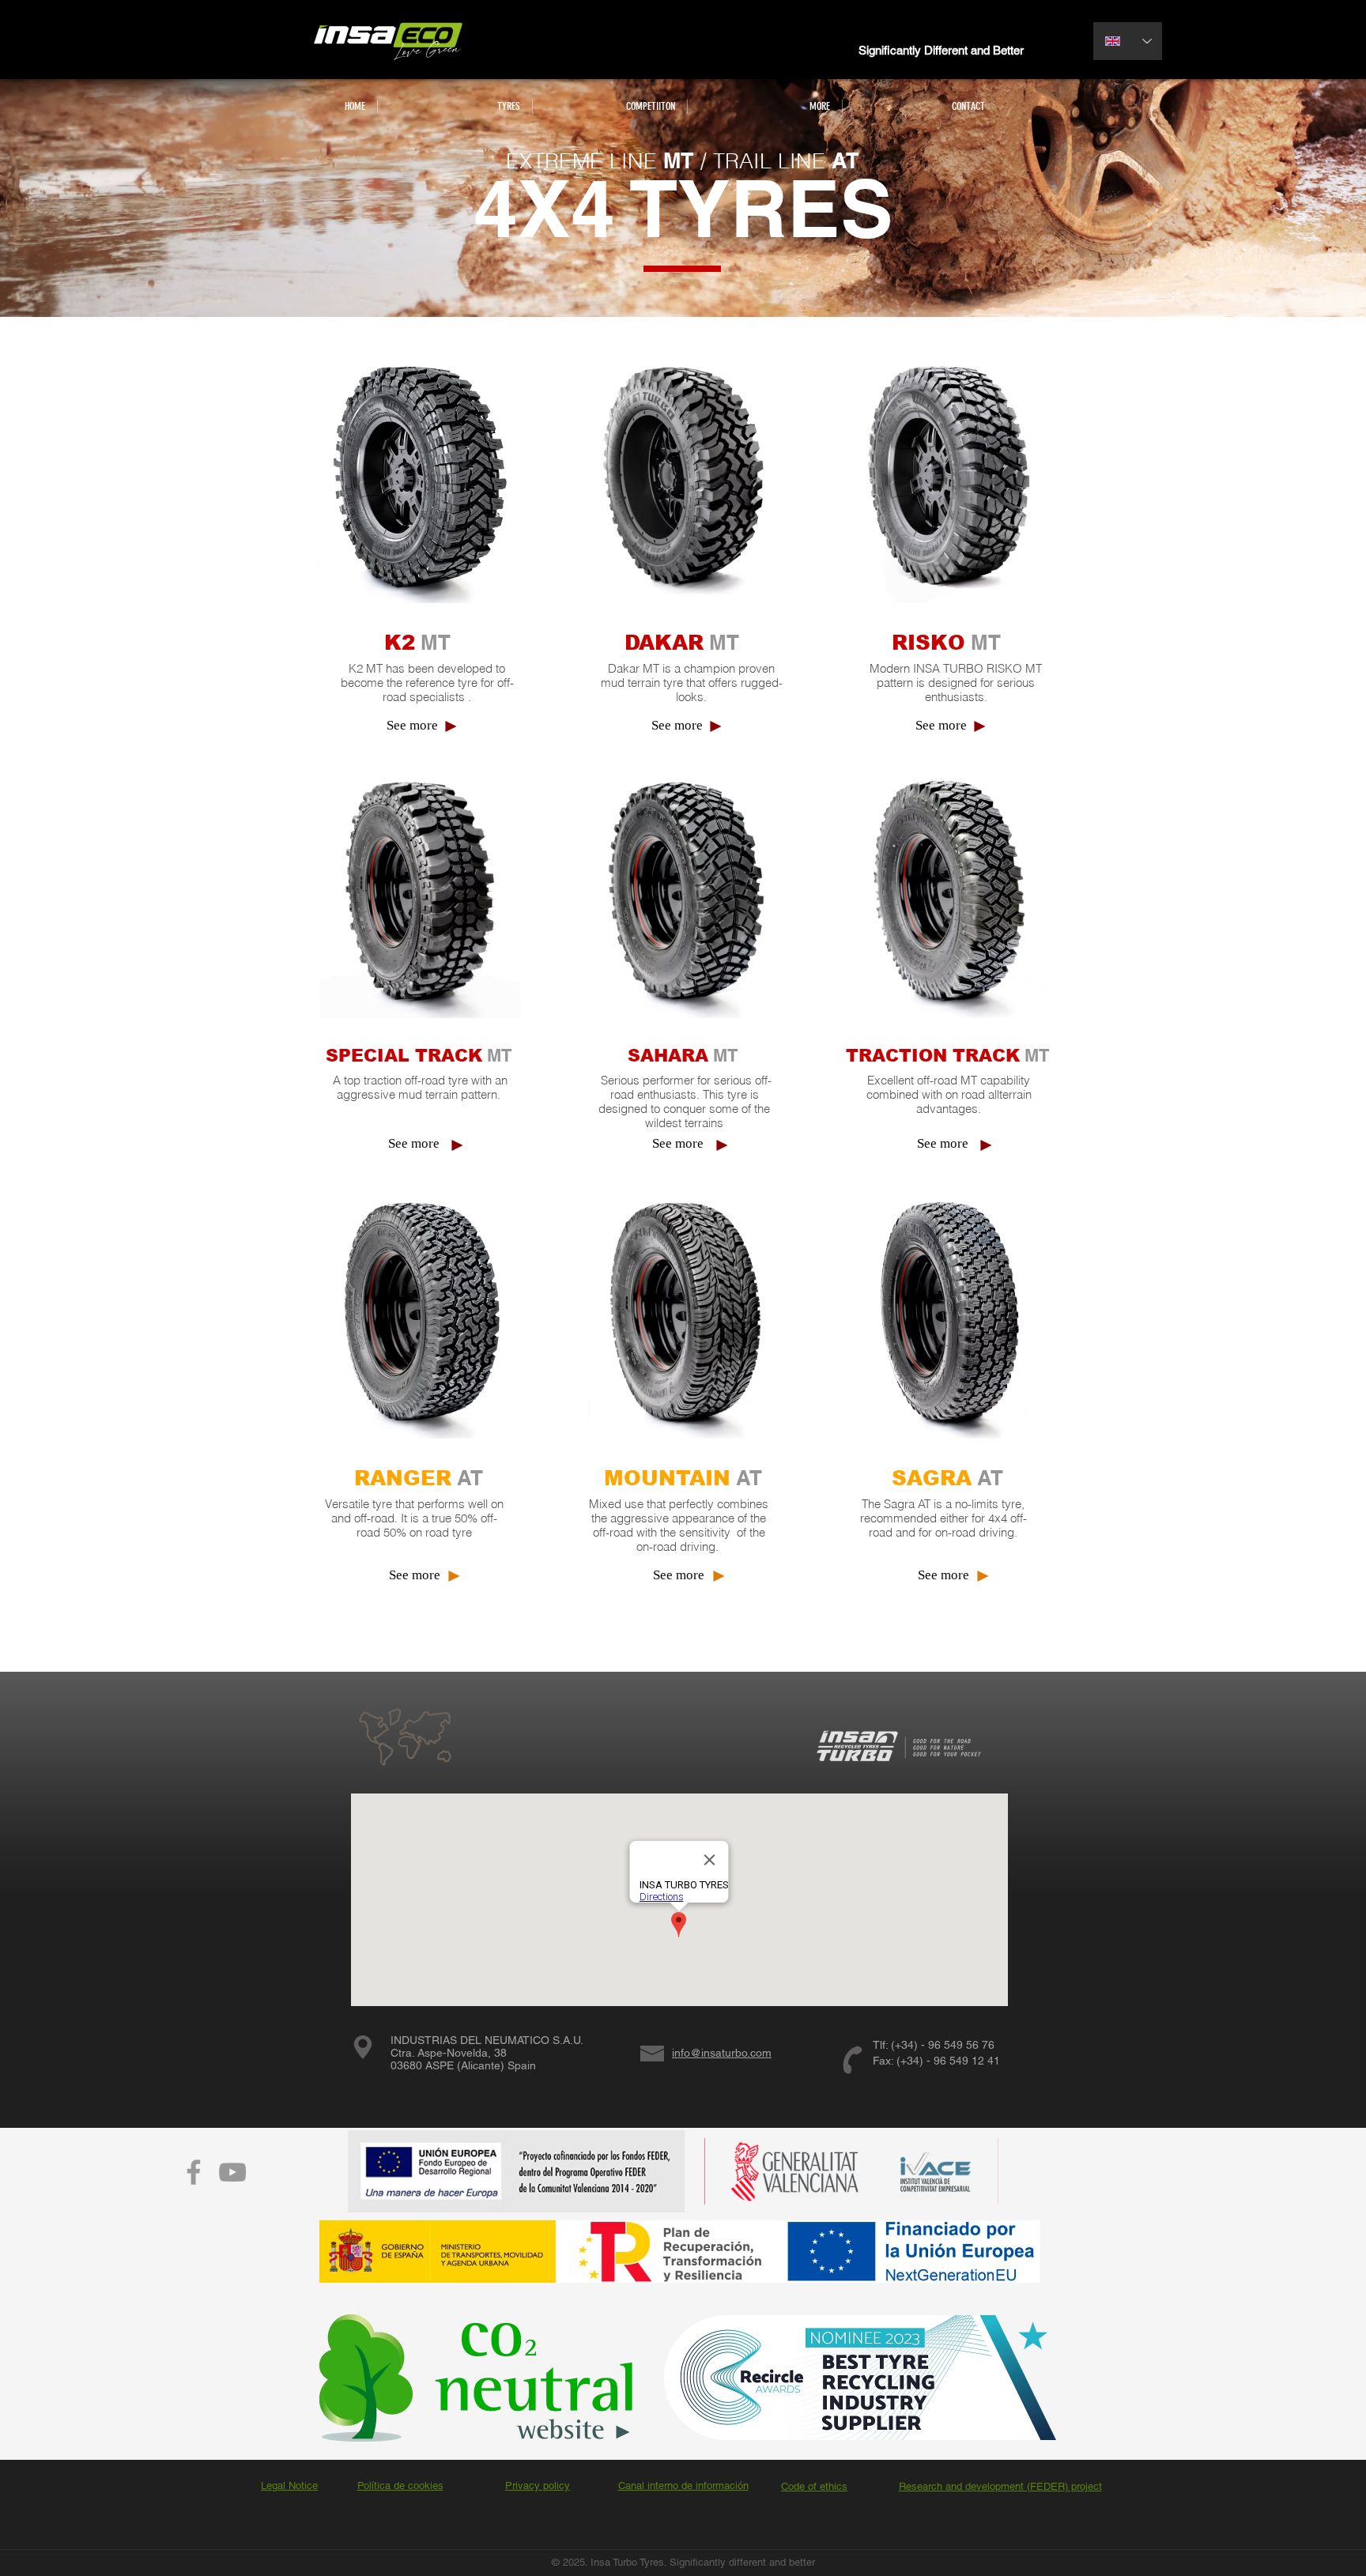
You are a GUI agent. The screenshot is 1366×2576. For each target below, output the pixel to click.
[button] (455, 107)
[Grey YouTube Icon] (232, 2172)
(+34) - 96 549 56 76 (943, 2045)
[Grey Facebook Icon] (194, 2172)
